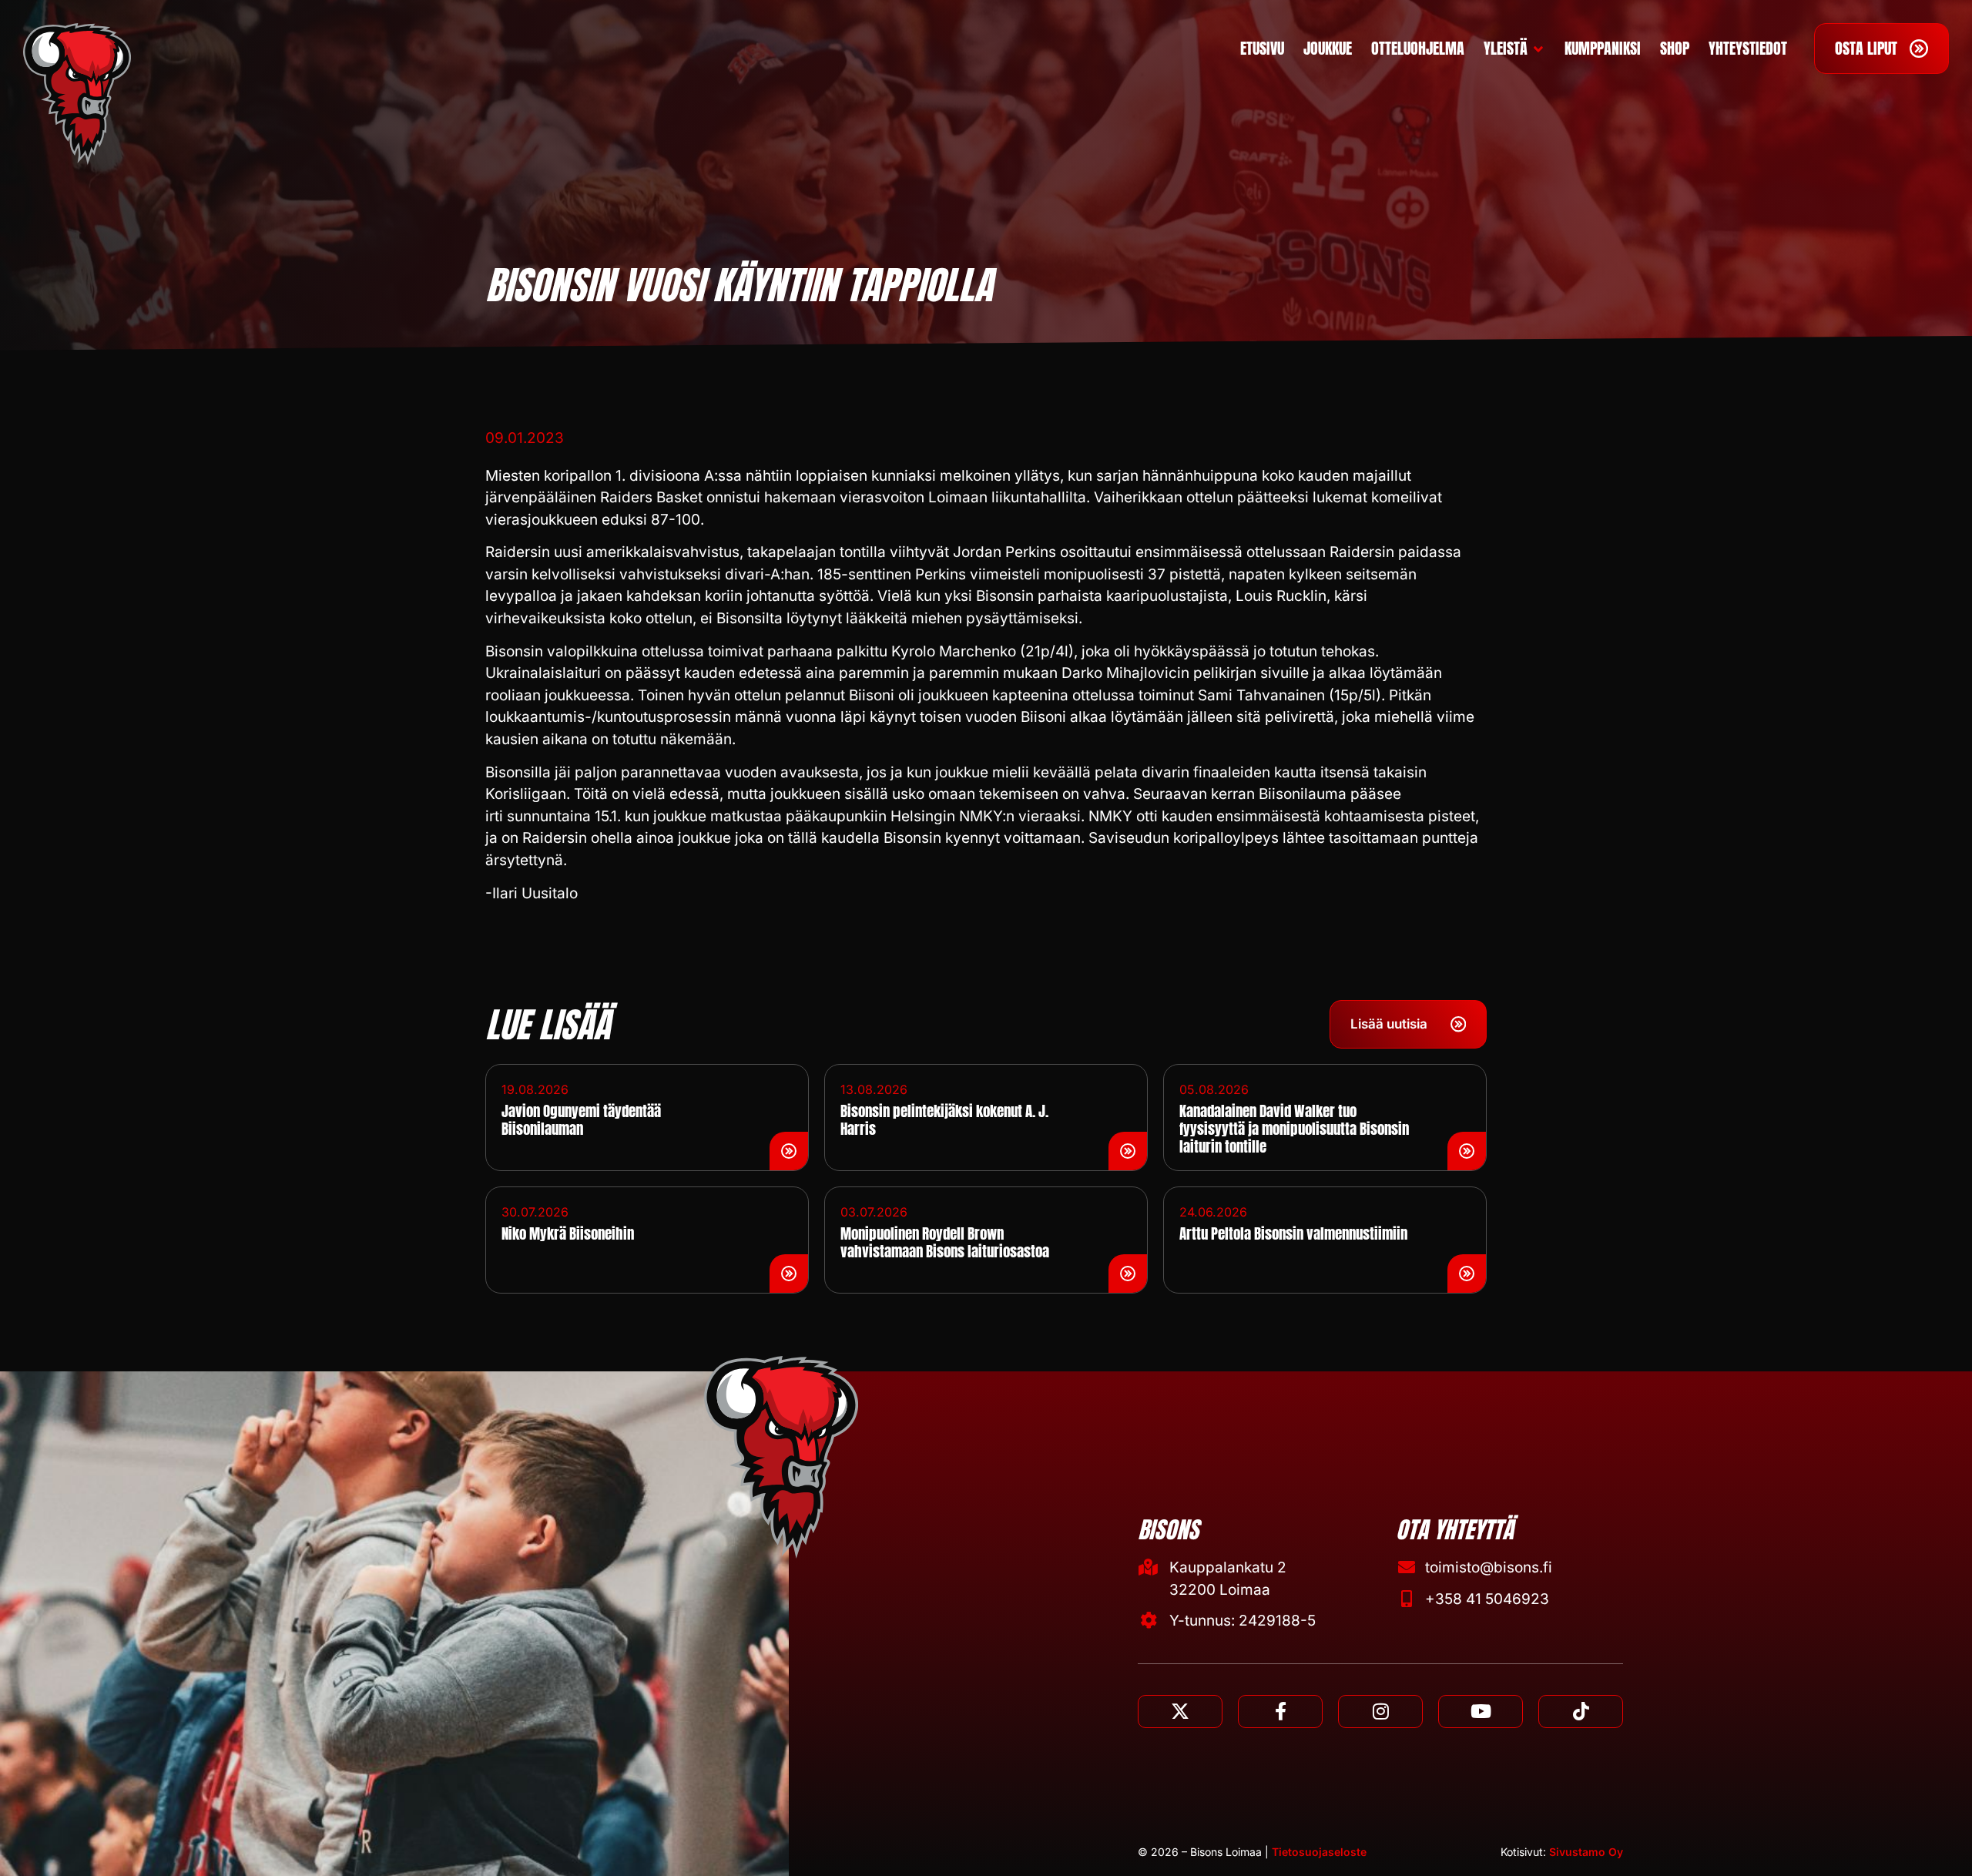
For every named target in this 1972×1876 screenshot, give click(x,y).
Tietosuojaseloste (1319, 1852)
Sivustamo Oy (1586, 1852)
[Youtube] (1481, 1712)
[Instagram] (1380, 1712)
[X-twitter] (1180, 1712)
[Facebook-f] (1280, 1712)
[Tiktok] (1581, 1712)
